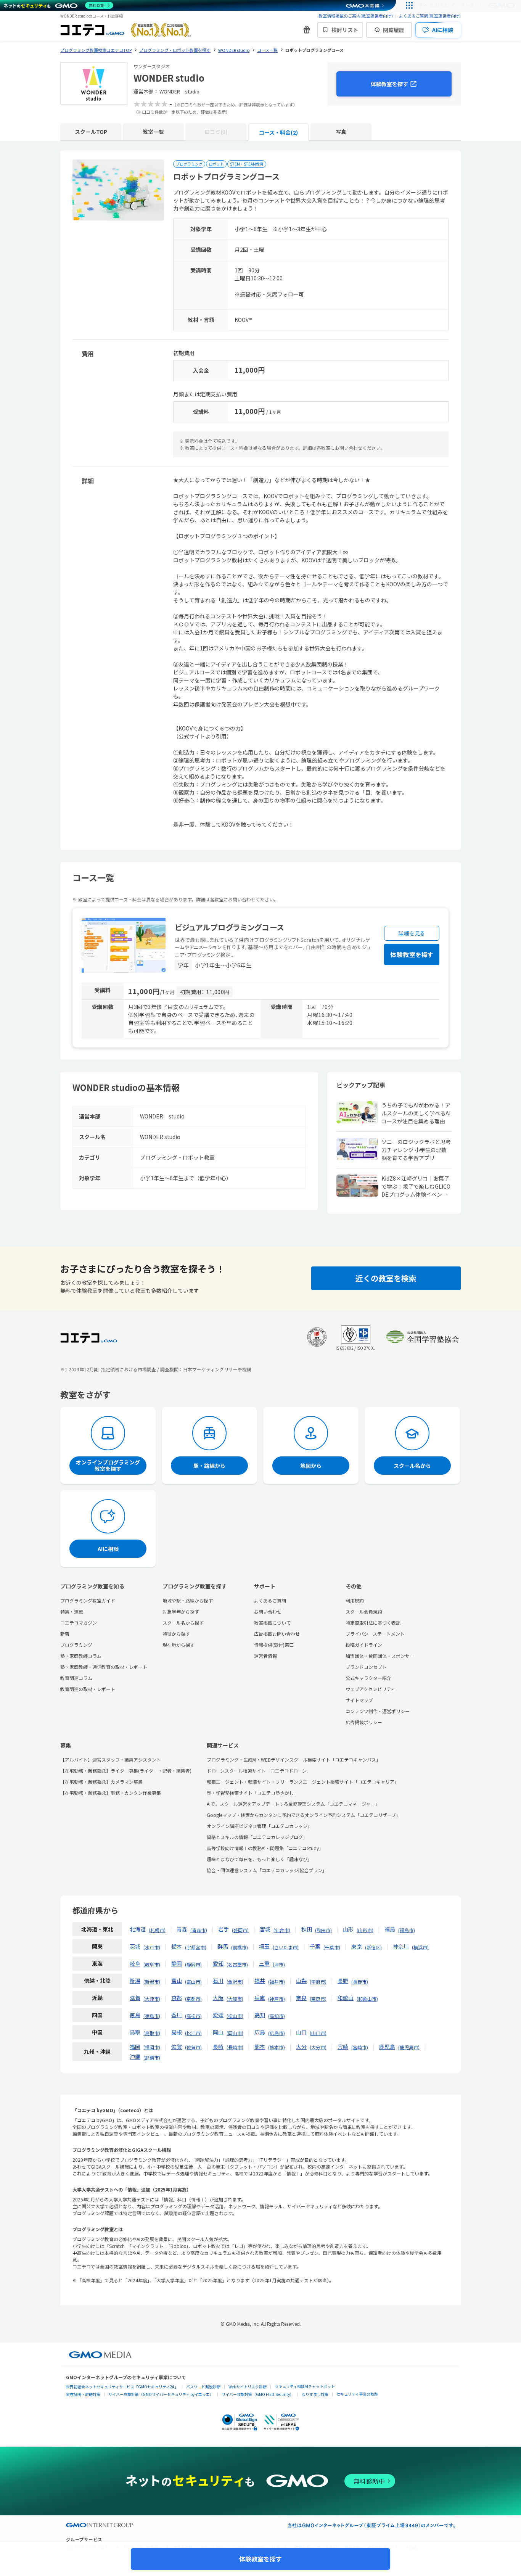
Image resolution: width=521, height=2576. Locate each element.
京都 (177, 1998)
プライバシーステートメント (375, 1634)
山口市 (318, 2033)
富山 (177, 1981)
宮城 (265, 1929)
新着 (65, 1634)
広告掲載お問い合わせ (277, 1634)
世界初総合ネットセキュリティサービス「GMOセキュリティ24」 (122, 2387)
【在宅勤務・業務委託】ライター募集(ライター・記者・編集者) (126, 1771)
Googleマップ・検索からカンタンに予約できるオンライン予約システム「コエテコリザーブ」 (304, 1815)
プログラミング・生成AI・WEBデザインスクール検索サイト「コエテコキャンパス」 (294, 1759)
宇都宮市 (196, 1947)
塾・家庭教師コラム (81, 1656)
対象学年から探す (181, 1611)
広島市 (277, 2033)
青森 (182, 1929)
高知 (260, 2015)
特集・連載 (72, 1611)
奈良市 (318, 1999)
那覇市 (152, 2057)
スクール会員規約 (364, 1611)
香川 (177, 2015)
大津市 (152, 1999)
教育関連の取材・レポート (88, 1689)
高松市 (193, 2016)
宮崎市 (360, 2047)
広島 (260, 2032)
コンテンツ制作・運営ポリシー (378, 1711)
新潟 (135, 1981)
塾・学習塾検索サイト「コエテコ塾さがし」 (252, 1793)
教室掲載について (272, 1623)
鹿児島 (387, 2047)
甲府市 (318, 1981)
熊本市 (277, 2047)
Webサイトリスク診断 (248, 2387)
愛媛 (218, 2015)
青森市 (199, 1930)
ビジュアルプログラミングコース (229, 927)
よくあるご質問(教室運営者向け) (430, 16)
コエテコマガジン (79, 1623)
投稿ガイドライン (364, 1645)
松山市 (235, 2016)
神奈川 (401, 1946)
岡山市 (235, 2033)
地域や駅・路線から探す (188, 1600)
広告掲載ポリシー (364, 1722)
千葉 (315, 1946)
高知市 (277, 2016)
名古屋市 (237, 1964)
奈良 (301, 1998)
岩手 (224, 1929)
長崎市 (235, 2047)
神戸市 (277, 1999)
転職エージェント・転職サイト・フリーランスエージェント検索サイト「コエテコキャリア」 (303, 1782)
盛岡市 (240, 1930)
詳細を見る (412, 933)
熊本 (260, 2047)
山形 (348, 1929)
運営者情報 (265, 1656)
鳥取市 (152, 2033)
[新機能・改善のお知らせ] (307, 30)
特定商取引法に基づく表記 (373, 1623)
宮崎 (343, 2047)
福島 (390, 1929)
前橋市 (240, 1947)
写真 (341, 132)
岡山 (218, 2032)
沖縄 (135, 2056)
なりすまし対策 (315, 2394)
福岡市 (152, 2047)
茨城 (135, 1946)
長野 (343, 1981)
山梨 (301, 1981)
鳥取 (135, 2032)
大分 (301, 2047)
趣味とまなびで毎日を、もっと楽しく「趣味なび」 (259, 1859)
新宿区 (373, 1947)
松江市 (193, 2033)
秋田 (307, 1929)
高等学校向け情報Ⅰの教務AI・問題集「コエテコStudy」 (265, 1848)
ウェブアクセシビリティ (370, 1689)
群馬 (223, 1946)
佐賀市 (193, 2047)
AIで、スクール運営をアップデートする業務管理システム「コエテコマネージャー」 (293, 1804)
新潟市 (152, 1981)
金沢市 (235, 1981)
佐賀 (177, 2047)
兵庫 (260, 1998)
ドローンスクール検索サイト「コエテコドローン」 (259, 1771)
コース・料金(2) (278, 132)
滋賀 (135, 1998)
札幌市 (157, 1930)
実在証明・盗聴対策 (83, 2394)
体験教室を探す (389, 84)
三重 (264, 1963)
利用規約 (355, 1600)
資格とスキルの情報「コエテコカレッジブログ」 (257, 1837)
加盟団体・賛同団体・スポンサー (380, 1656)
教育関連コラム (76, 1678)
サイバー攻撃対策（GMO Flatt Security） (258, 2394)
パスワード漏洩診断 (203, 2387)
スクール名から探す (183, 1623)
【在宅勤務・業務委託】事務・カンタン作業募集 (111, 1793)
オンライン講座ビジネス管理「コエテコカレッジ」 (259, 1826)
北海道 (138, 1929)
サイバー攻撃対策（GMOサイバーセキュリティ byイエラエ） (161, 2394)
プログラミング (76, 1645)
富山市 (193, 1981)
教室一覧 (153, 132)
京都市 (193, 1999)
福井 (260, 1981)
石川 (218, 1981)
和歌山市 (367, 1999)
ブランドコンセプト (366, 1667)
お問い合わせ (268, 1611)
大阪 (218, 1998)
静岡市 (193, 1964)
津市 (279, 1964)
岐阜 (135, 1963)
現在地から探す (178, 1645)
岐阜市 (152, 1964)
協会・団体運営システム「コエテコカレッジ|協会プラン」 (267, 1870)
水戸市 (152, 1947)
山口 (301, 2032)
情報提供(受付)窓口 (274, 1645)
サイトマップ (359, 1700)
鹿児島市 (409, 2047)
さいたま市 (286, 1947)
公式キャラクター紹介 (368, 1678)
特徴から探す (176, 1634)
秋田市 (323, 1930)
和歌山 (346, 1998)
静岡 (177, 1963)
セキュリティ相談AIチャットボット (305, 2386)
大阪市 (235, 1999)
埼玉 (264, 1946)
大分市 (318, 2047)
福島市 (407, 1930)
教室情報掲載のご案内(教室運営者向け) (356, 16)
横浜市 (420, 1947)
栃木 (177, 1946)
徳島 (135, 2015)
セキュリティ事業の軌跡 (357, 2394)
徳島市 (152, 2016)
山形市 (365, 1930)
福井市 (277, 1981)
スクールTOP (91, 132)
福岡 (135, 2047)
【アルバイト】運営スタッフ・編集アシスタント (111, 1759)
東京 (357, 1946)
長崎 (218, 2047)
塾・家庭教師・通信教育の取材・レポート (104, 1667)
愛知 (218, 1963)
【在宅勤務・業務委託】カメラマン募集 (101, 1782)
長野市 (360, 1981)
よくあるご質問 (270, 1600)
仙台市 (282, 1930)
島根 (177, 2032)
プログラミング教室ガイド (88, 1600)
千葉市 (332, 1947)
